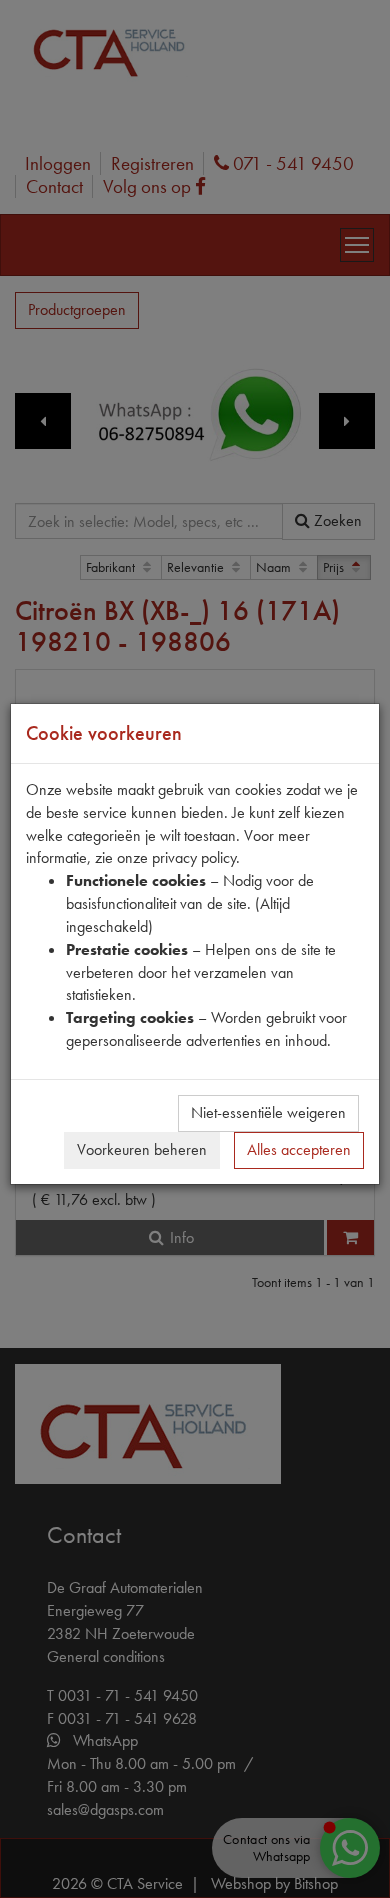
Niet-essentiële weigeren (268, 1112)
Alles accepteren (299, 1149)
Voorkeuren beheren (142, 1149)
